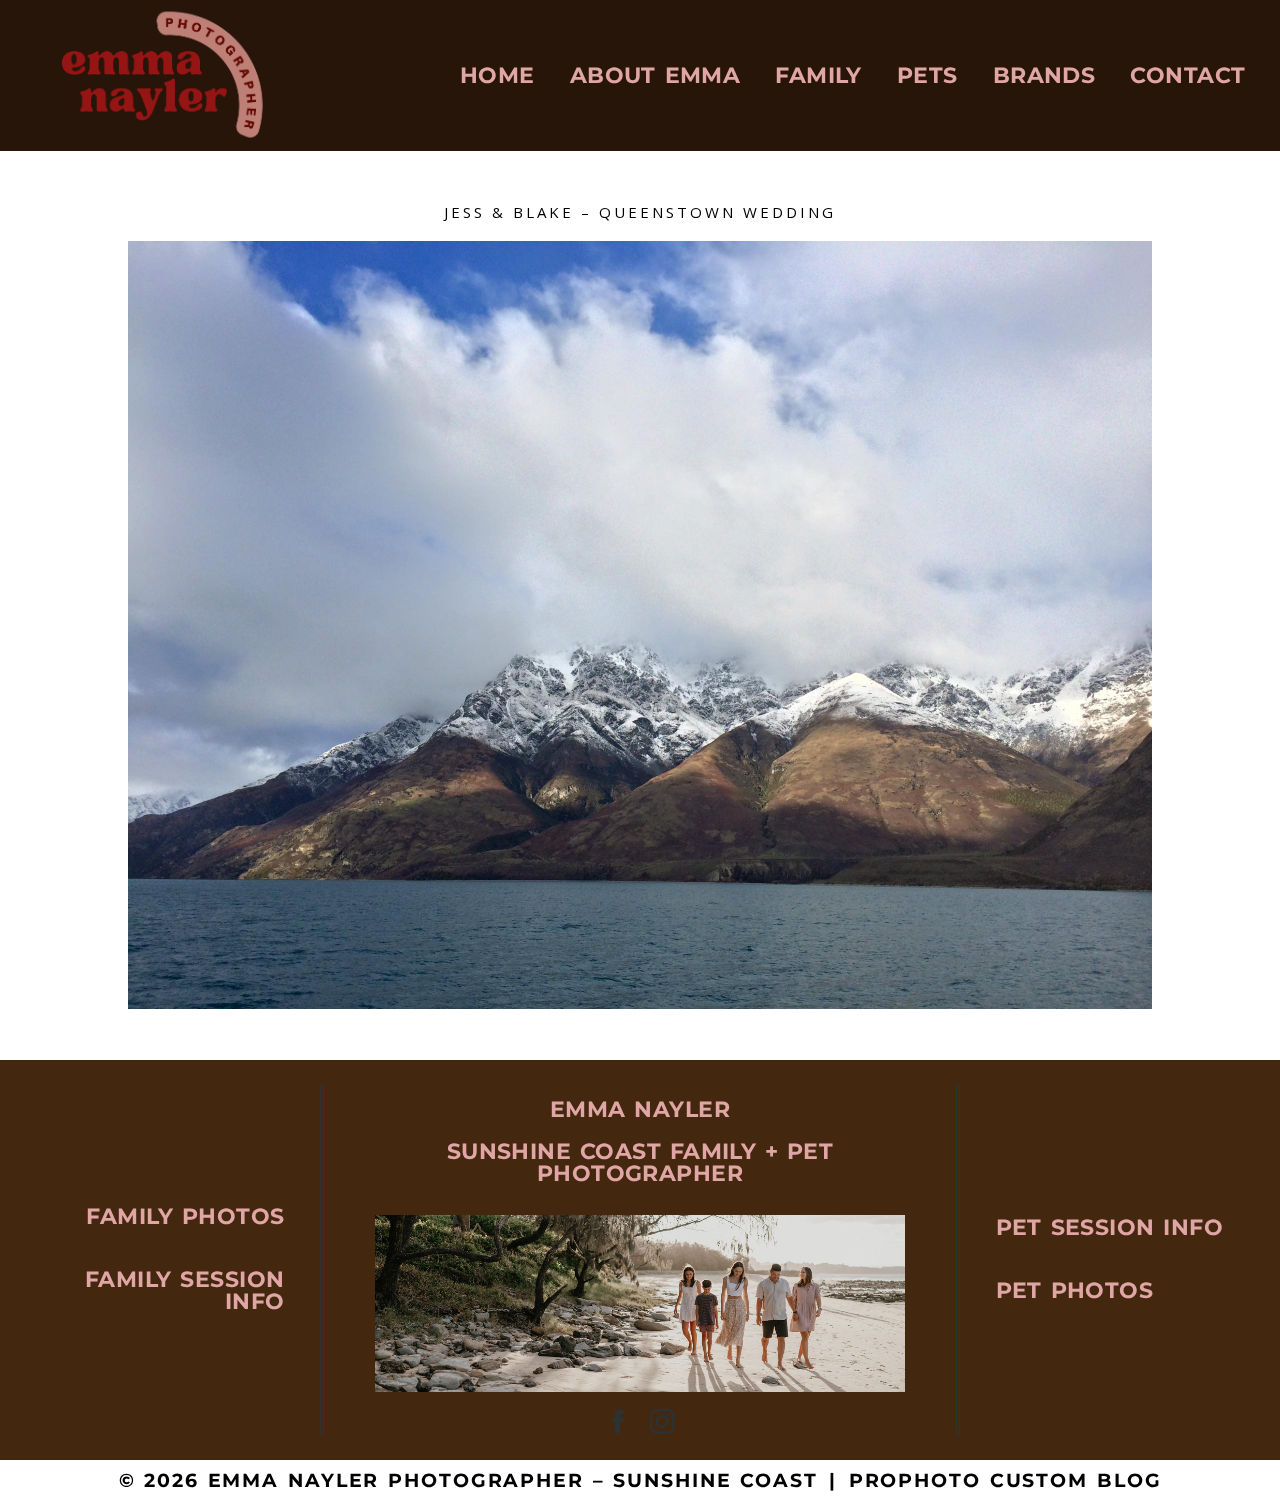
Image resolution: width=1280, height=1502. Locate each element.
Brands (1044, 75)
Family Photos (185, 1216)
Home (497, 75)
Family (818, 75)
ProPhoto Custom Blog (1005, 1480)
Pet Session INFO (1109, 1227)
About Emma (655, 75)
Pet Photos (1075, 1290)
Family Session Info (184, 1290)
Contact (1187, 75)
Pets (927, 75)
